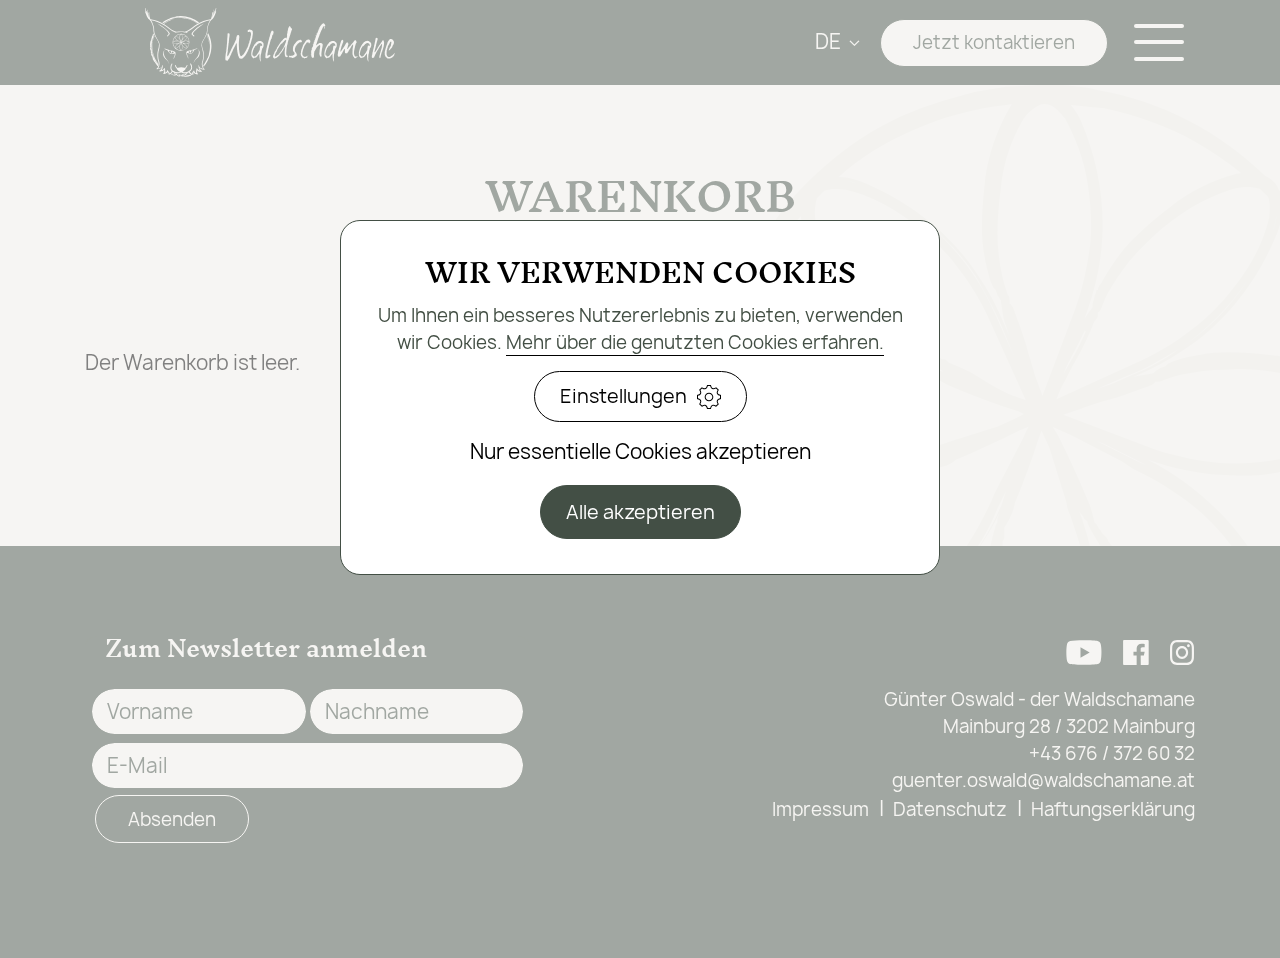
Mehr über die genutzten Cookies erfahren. (695, 342)
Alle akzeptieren (640, 512)
